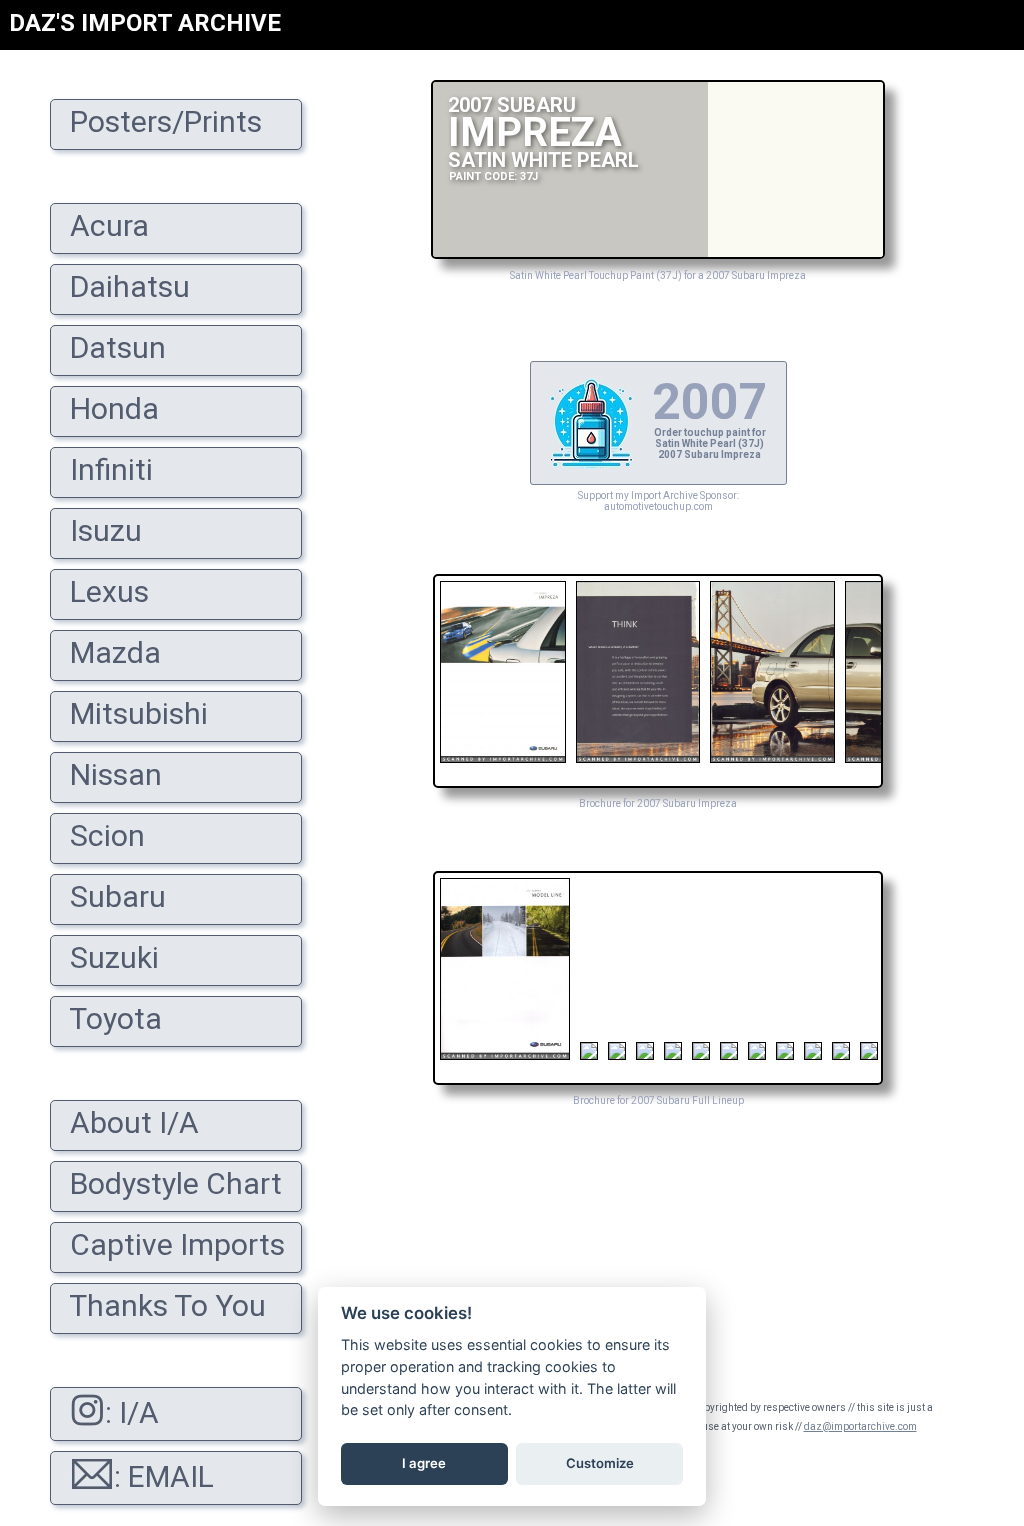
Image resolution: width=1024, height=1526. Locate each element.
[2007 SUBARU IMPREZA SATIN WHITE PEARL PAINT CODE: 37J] (658, 253)
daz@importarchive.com (860, 1426)
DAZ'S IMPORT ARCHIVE (145, 23)
